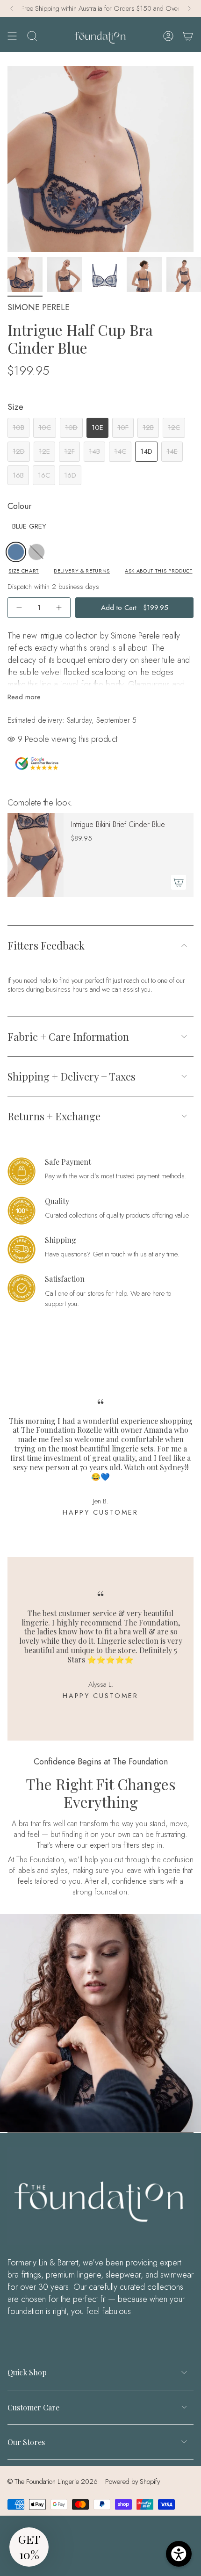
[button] (29, 2547)
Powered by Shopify (133, 2482)
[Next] (189, 8)
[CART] (188, 36)
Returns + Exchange (54, 1116)
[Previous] (12, 8)
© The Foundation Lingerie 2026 (53, 2482)
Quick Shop (27, 2372)
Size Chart (24, 571)
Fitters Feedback (46, 945)
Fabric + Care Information (68, 1037)
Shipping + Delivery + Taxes (72, 1076)
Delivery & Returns (82, 571)
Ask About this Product (159, 571)
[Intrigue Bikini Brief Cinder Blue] (36, 855)
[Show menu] (12, 36)
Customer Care (33, 2407)
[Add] (179, 882)
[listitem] (16, 552)
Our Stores (26, 2442)
